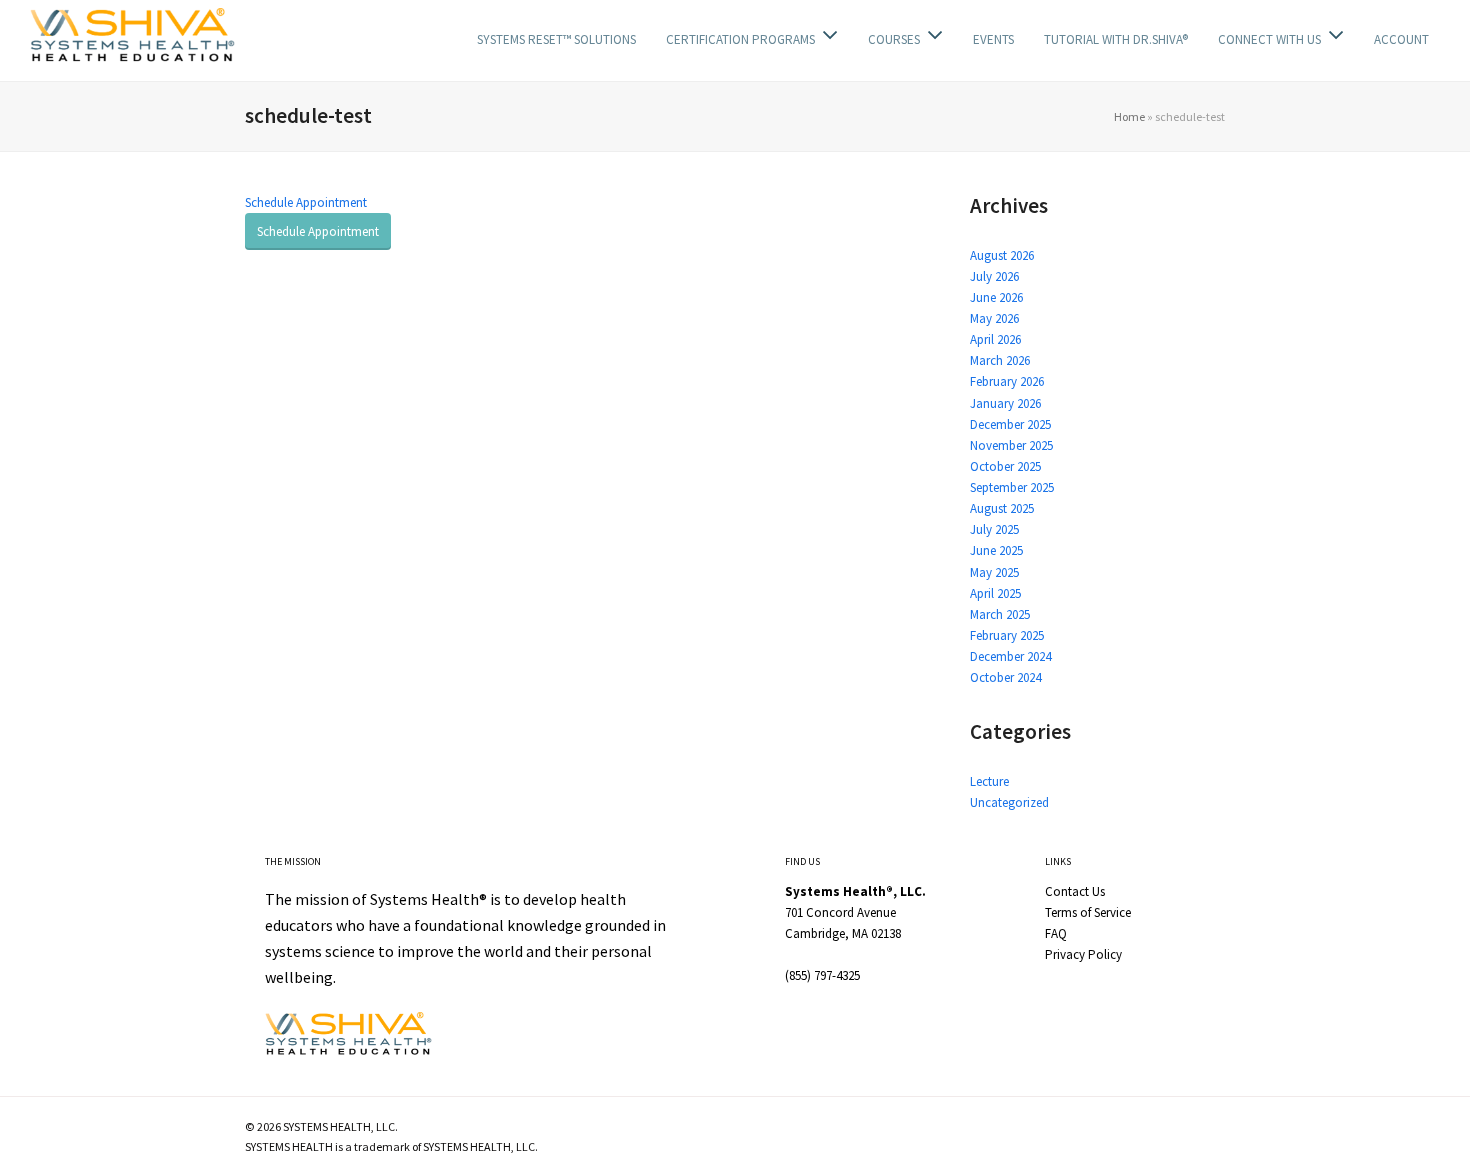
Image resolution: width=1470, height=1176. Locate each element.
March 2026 (1000, 360)
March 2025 (1000, 614)
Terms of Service (1088, 912)
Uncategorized (1009, 802)
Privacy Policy (1083, 954)
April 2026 (995, 339)
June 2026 (996, 297)
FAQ (1056, 933)
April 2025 (995, 593)
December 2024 (1010, 656)
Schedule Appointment (306, 202)
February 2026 (1007, 381)
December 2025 (1010, 424)
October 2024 (1005, 677)
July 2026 (994, 276)
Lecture (989, 781)
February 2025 (1007, 635)
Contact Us (1075, 891)
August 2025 (1002, 508)
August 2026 (1002, 255)
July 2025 (994, 529)
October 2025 (1005, 466)
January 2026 (1005, 403)
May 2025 (994, 572)
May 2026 (994, 318)
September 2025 (1012, 487)
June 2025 (996, 550)
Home (1129, 116)
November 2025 (1011, 445)
